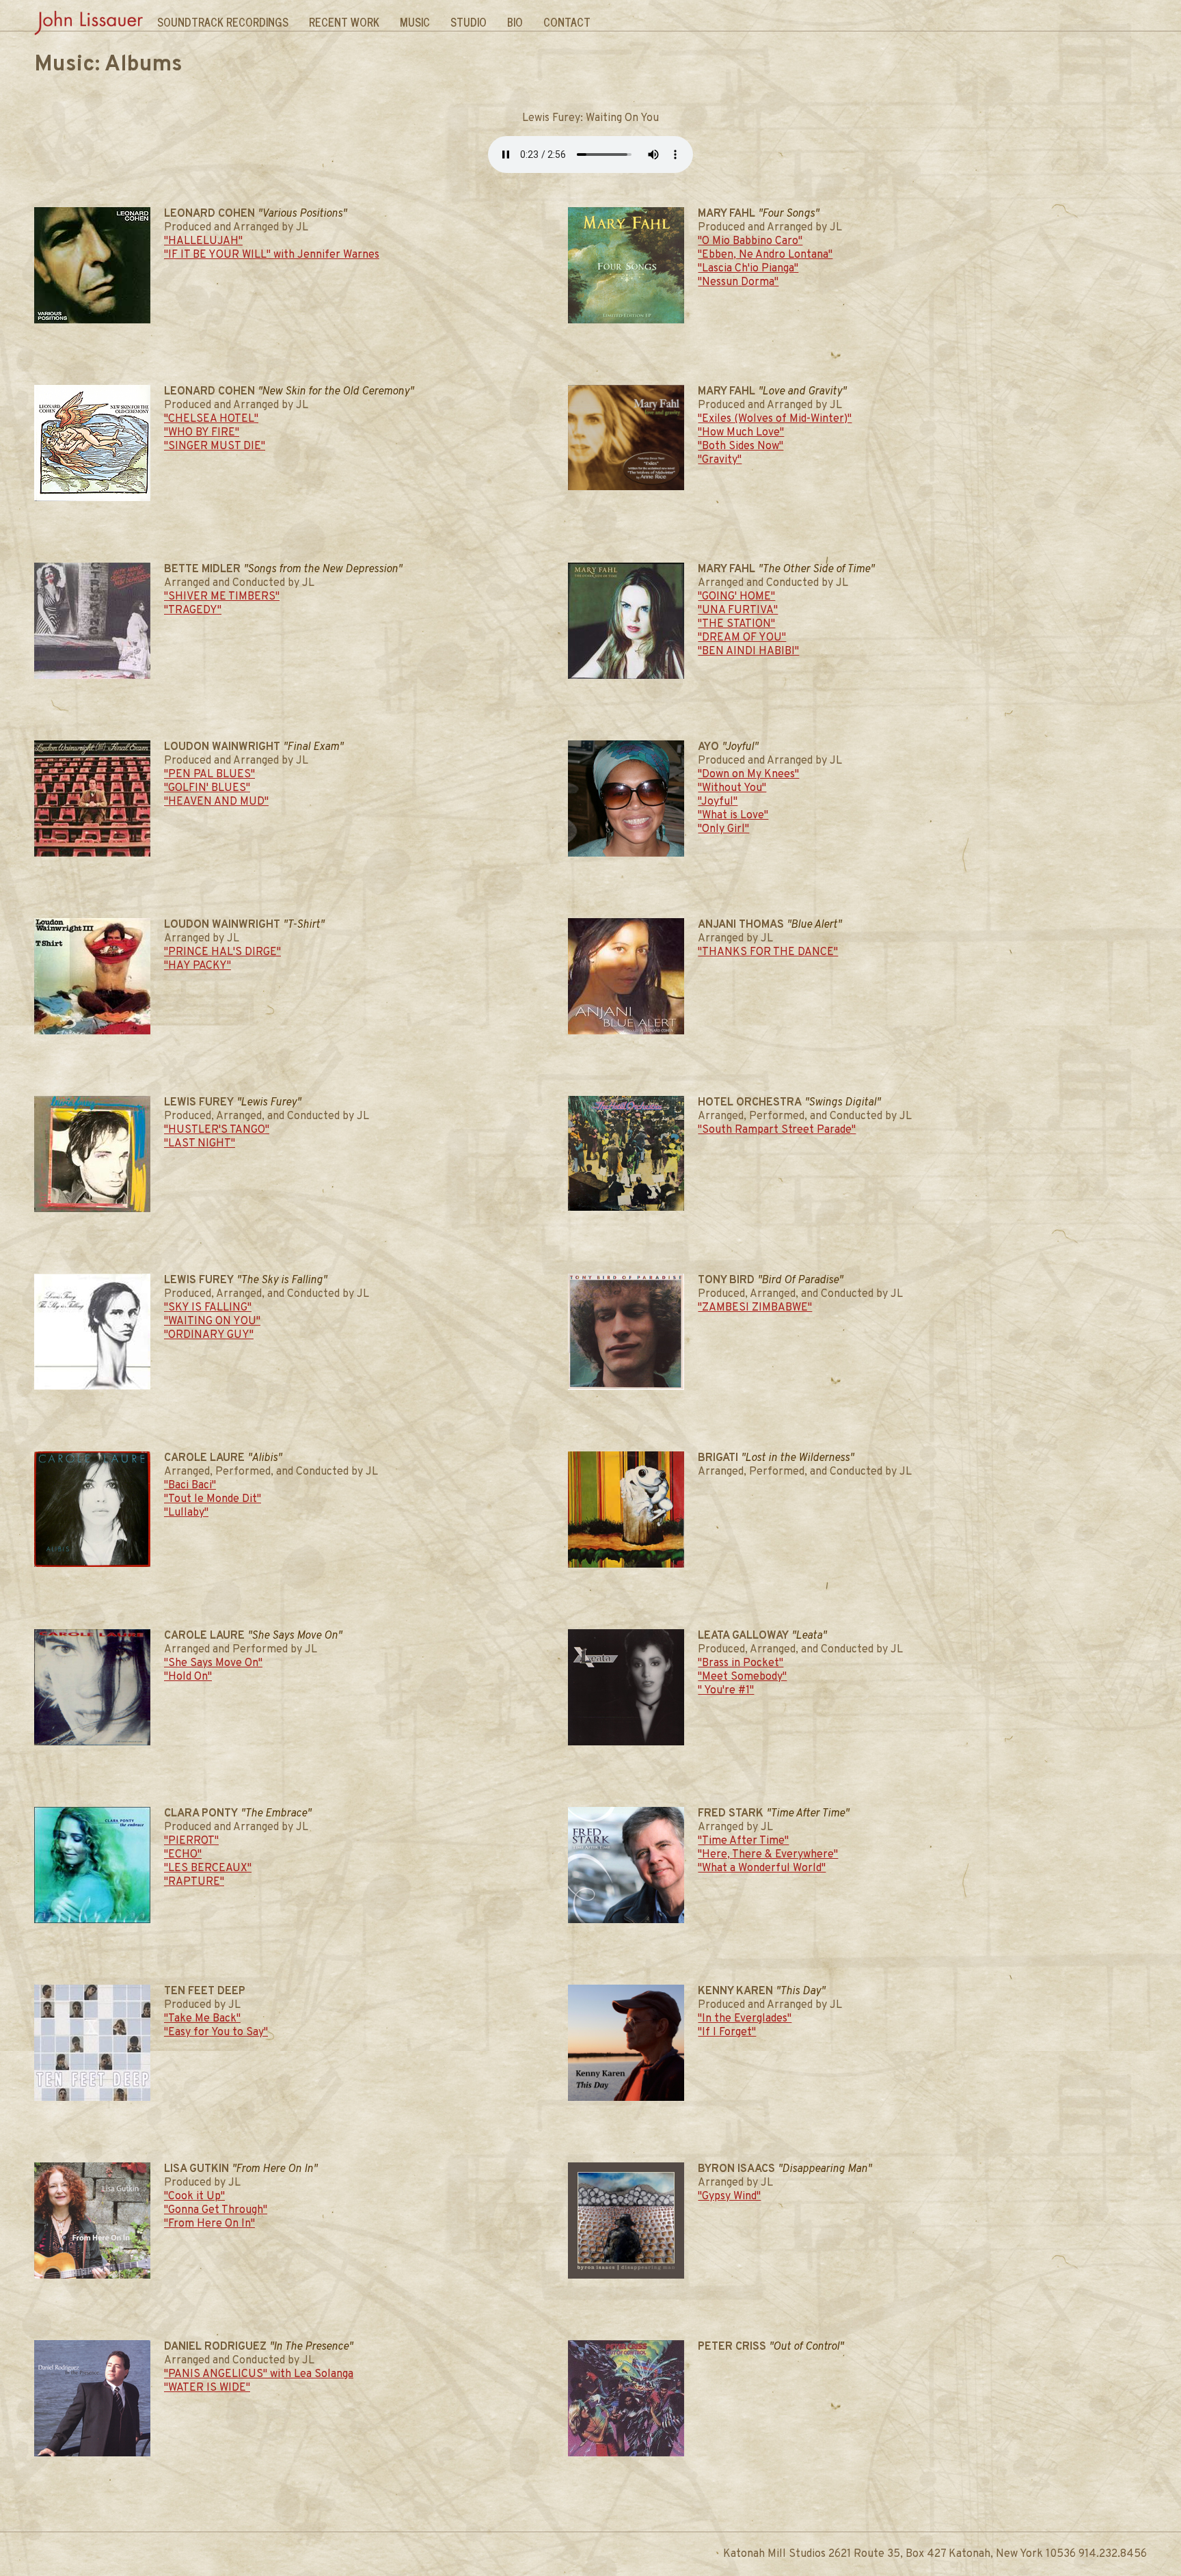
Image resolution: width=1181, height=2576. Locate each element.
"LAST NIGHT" (200, 1144)
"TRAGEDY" (193, 611)
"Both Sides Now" (741, 446)
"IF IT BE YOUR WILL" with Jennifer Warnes (272, 255)
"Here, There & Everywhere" (768, 1855)
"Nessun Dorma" (738, 282)
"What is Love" (733, 816)
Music (415, 22)
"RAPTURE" (194, 1882)
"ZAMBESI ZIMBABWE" (755, 1308)
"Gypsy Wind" (729, 2197)
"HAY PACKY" (198, 966)
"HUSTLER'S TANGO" (217, 1130)
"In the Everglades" (745, 2019)
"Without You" (732, 788)
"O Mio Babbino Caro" (750, 241)
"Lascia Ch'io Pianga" (748, 269)
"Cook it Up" (194, 2197)
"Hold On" (188, 1677)
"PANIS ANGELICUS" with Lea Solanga (259, 2374)
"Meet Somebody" (742, 1677)
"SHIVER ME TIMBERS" (222, 597)
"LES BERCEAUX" (208, 1868)
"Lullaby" (186, 1513)
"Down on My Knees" (748, 775)
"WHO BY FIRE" (202, 433)
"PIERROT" (191, 1841)
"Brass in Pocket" (741, 1663)
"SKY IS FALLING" (208, 1308)
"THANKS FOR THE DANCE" (768, 952)
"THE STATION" (736, 624)
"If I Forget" (727, 2032)
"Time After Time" (743, 1841)
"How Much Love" (741, 433)
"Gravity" (720, 460)
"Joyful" (718, 802)
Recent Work (344, 22)
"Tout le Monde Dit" (213, 1499)
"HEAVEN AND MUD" (216, 802)
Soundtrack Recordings (223, 22)
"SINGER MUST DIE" (215, 446)
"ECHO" (183, 1855)
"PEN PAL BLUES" (209, 775)
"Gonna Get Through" (216, 2210)
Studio (469, 22)
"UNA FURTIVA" (738, 611)
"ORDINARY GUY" (209, 1335)
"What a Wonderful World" (762, 1868)
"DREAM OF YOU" (742, 638)
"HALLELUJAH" (203, 241)
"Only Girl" (723, 829)
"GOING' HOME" (736, 597)
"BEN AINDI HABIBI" (748, 652)
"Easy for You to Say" (216, 2032)
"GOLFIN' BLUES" (207, 788)
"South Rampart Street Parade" (777, 1130)
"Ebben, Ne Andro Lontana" (765, 255)
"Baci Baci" (190, 1486)
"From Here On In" (209, 2224)
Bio (515, 22)
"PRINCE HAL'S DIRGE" (222, 952)
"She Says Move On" (213, 1663)
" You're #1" (726, 1691)
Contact (567, 22)
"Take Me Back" (202, 2019)
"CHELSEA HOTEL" (211, 419)
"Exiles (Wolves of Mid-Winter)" (775, 419)
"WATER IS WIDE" (207, 2388)
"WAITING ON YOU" (212, 1321)
